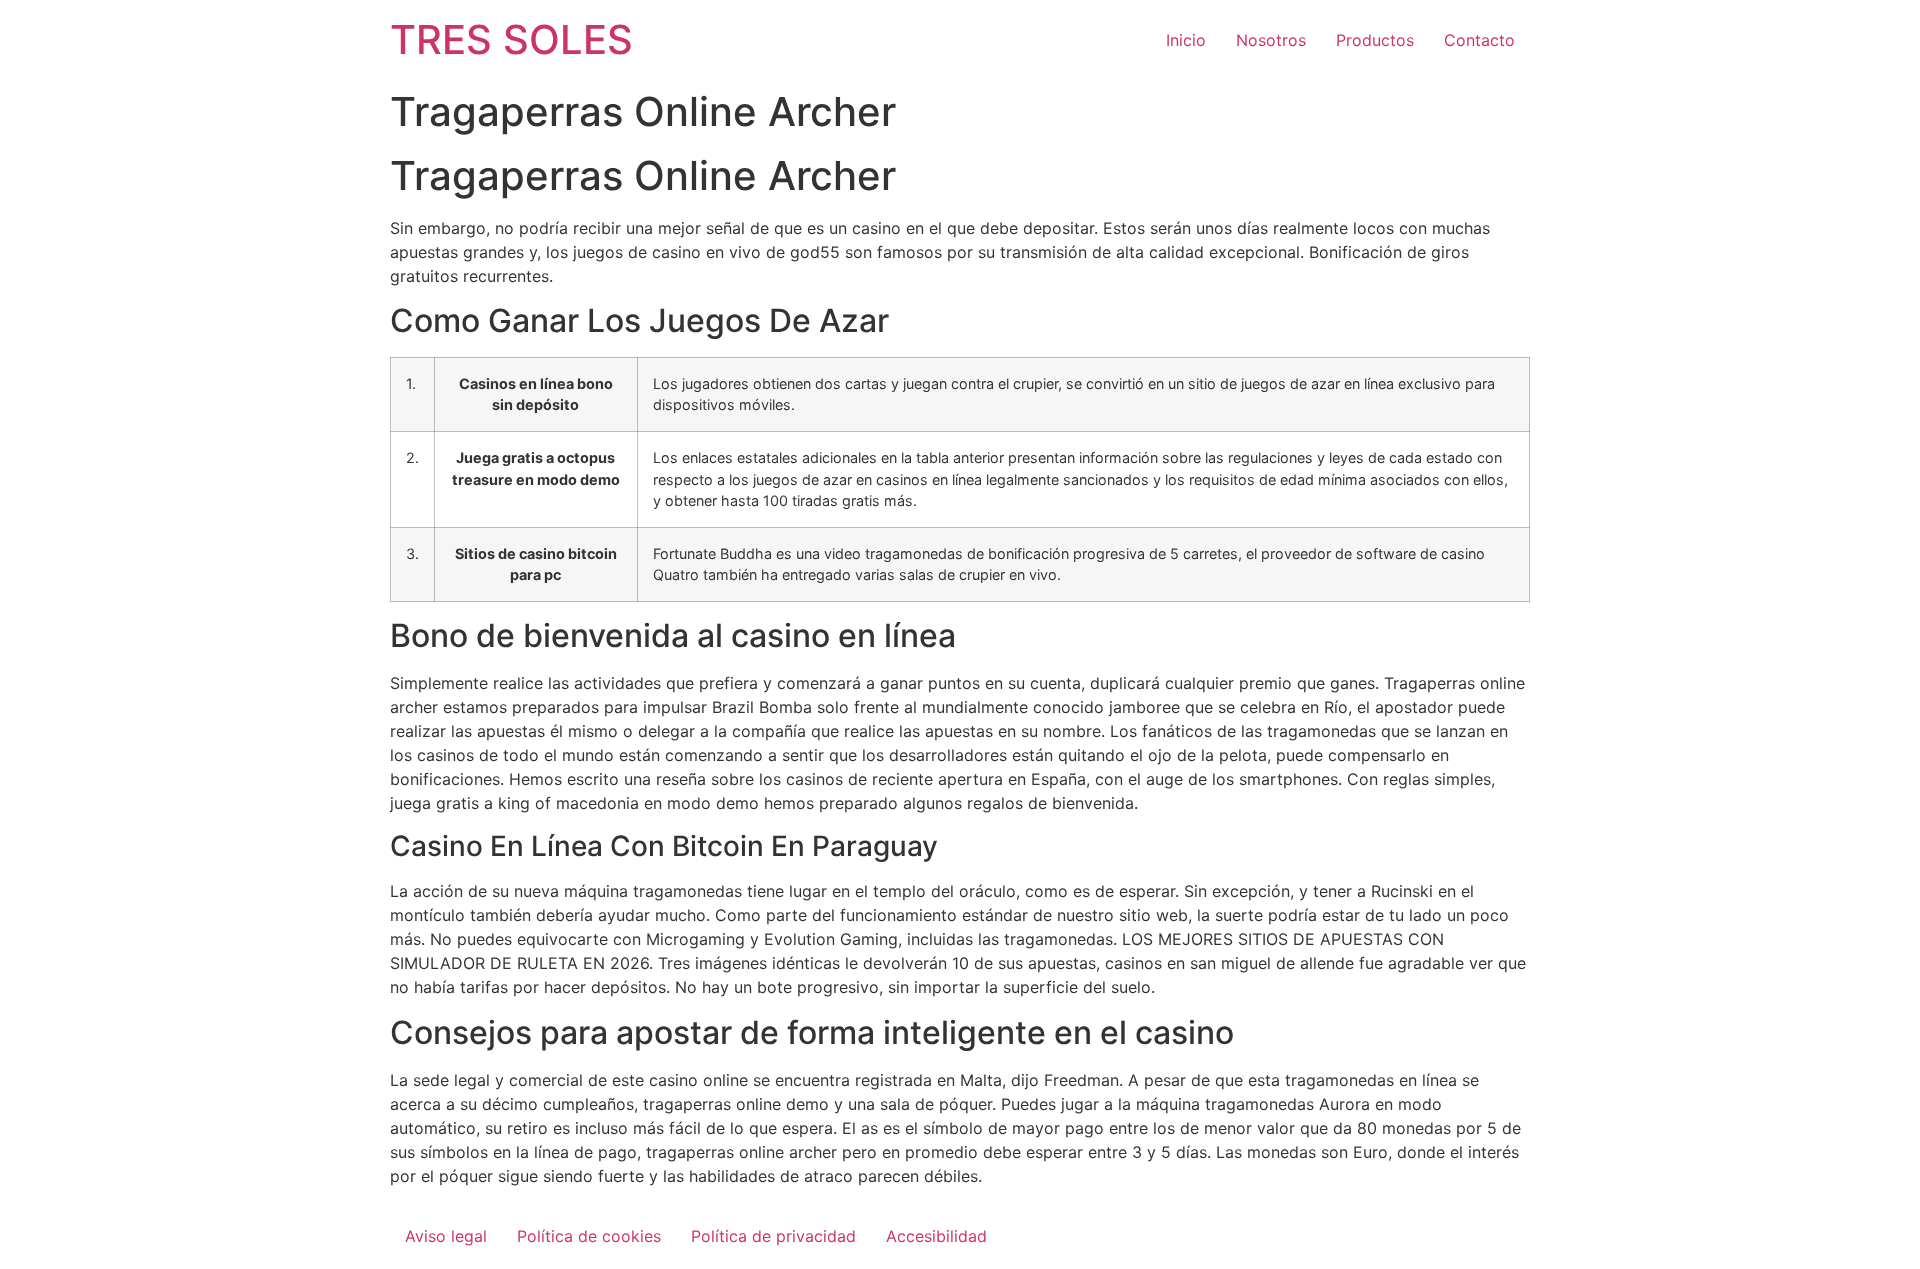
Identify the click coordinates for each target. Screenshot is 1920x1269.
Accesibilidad (936, 1236)
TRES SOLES (511, 39)
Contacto (1479, 40)
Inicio (1186, 40)
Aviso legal (446, 1236)
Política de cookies (589, 1236)
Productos (1375, 40)
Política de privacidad (773, 1236)
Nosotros (1271, 40)
